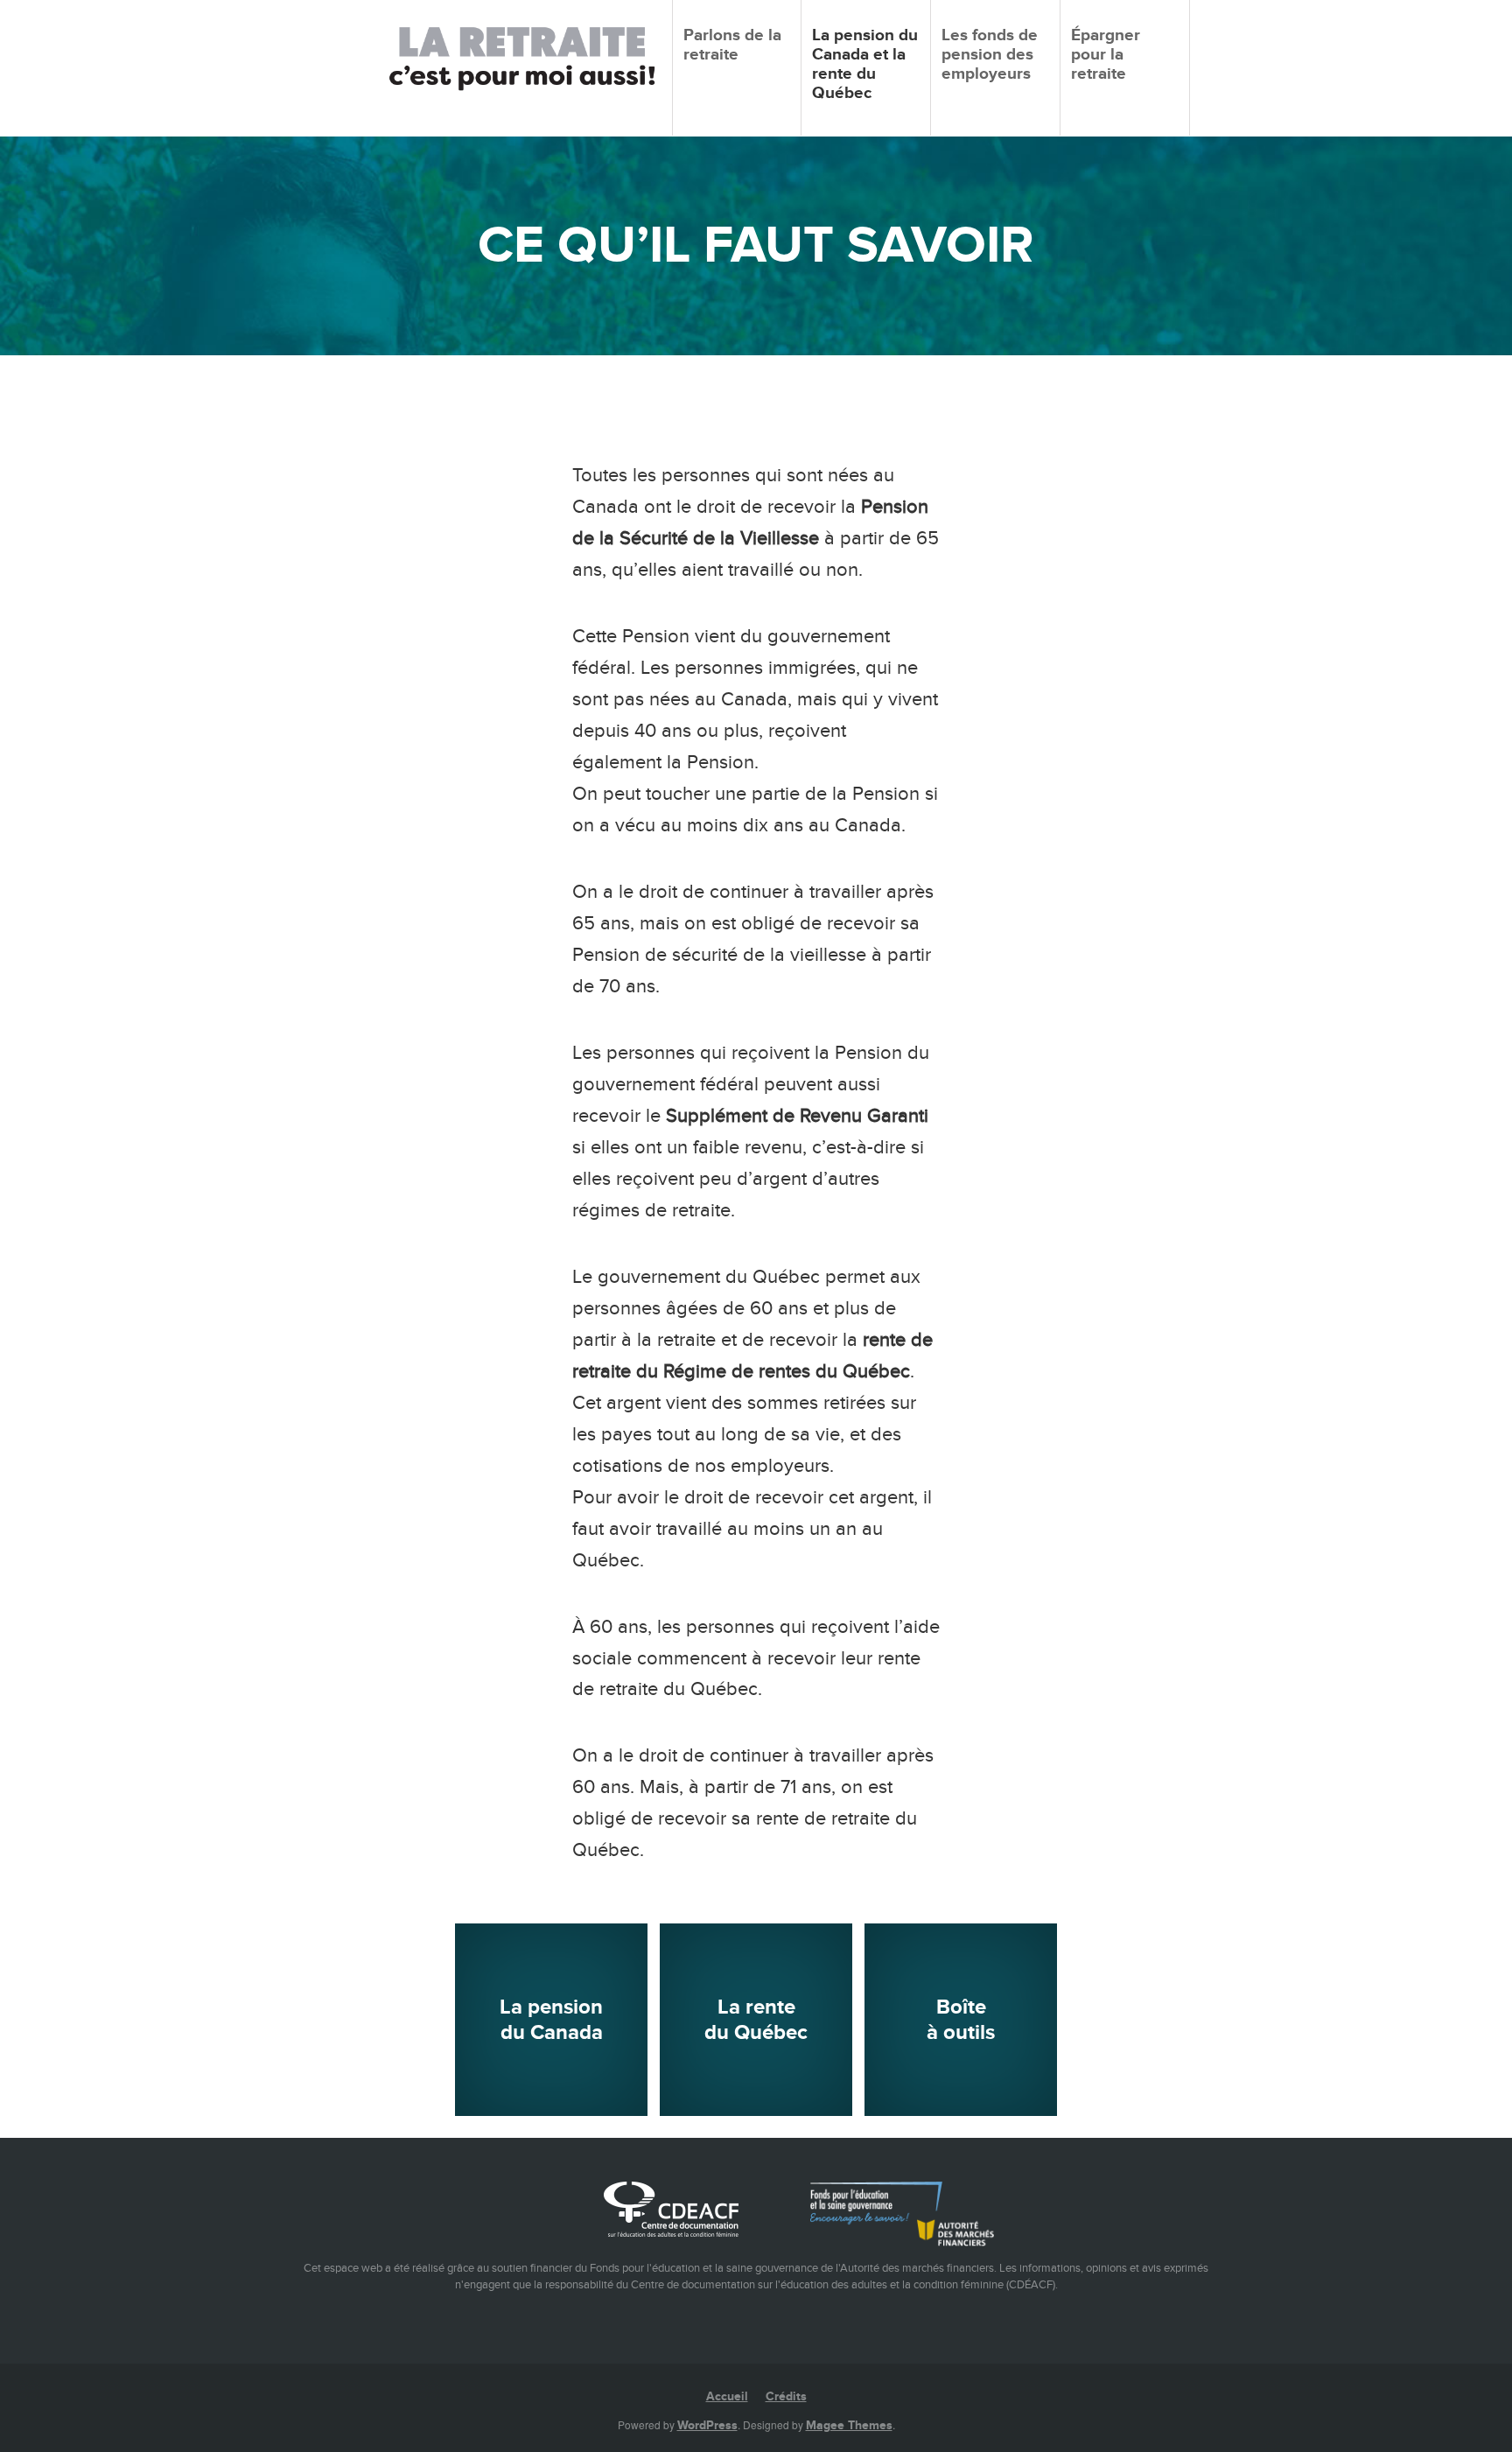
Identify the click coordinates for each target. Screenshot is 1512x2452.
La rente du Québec (756, 2020)
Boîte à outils (961, 2020)
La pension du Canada (551, 2020)
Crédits (786, 2396)
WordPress (707, 2425)
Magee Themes (849, 2425)
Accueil (727, 2396)
